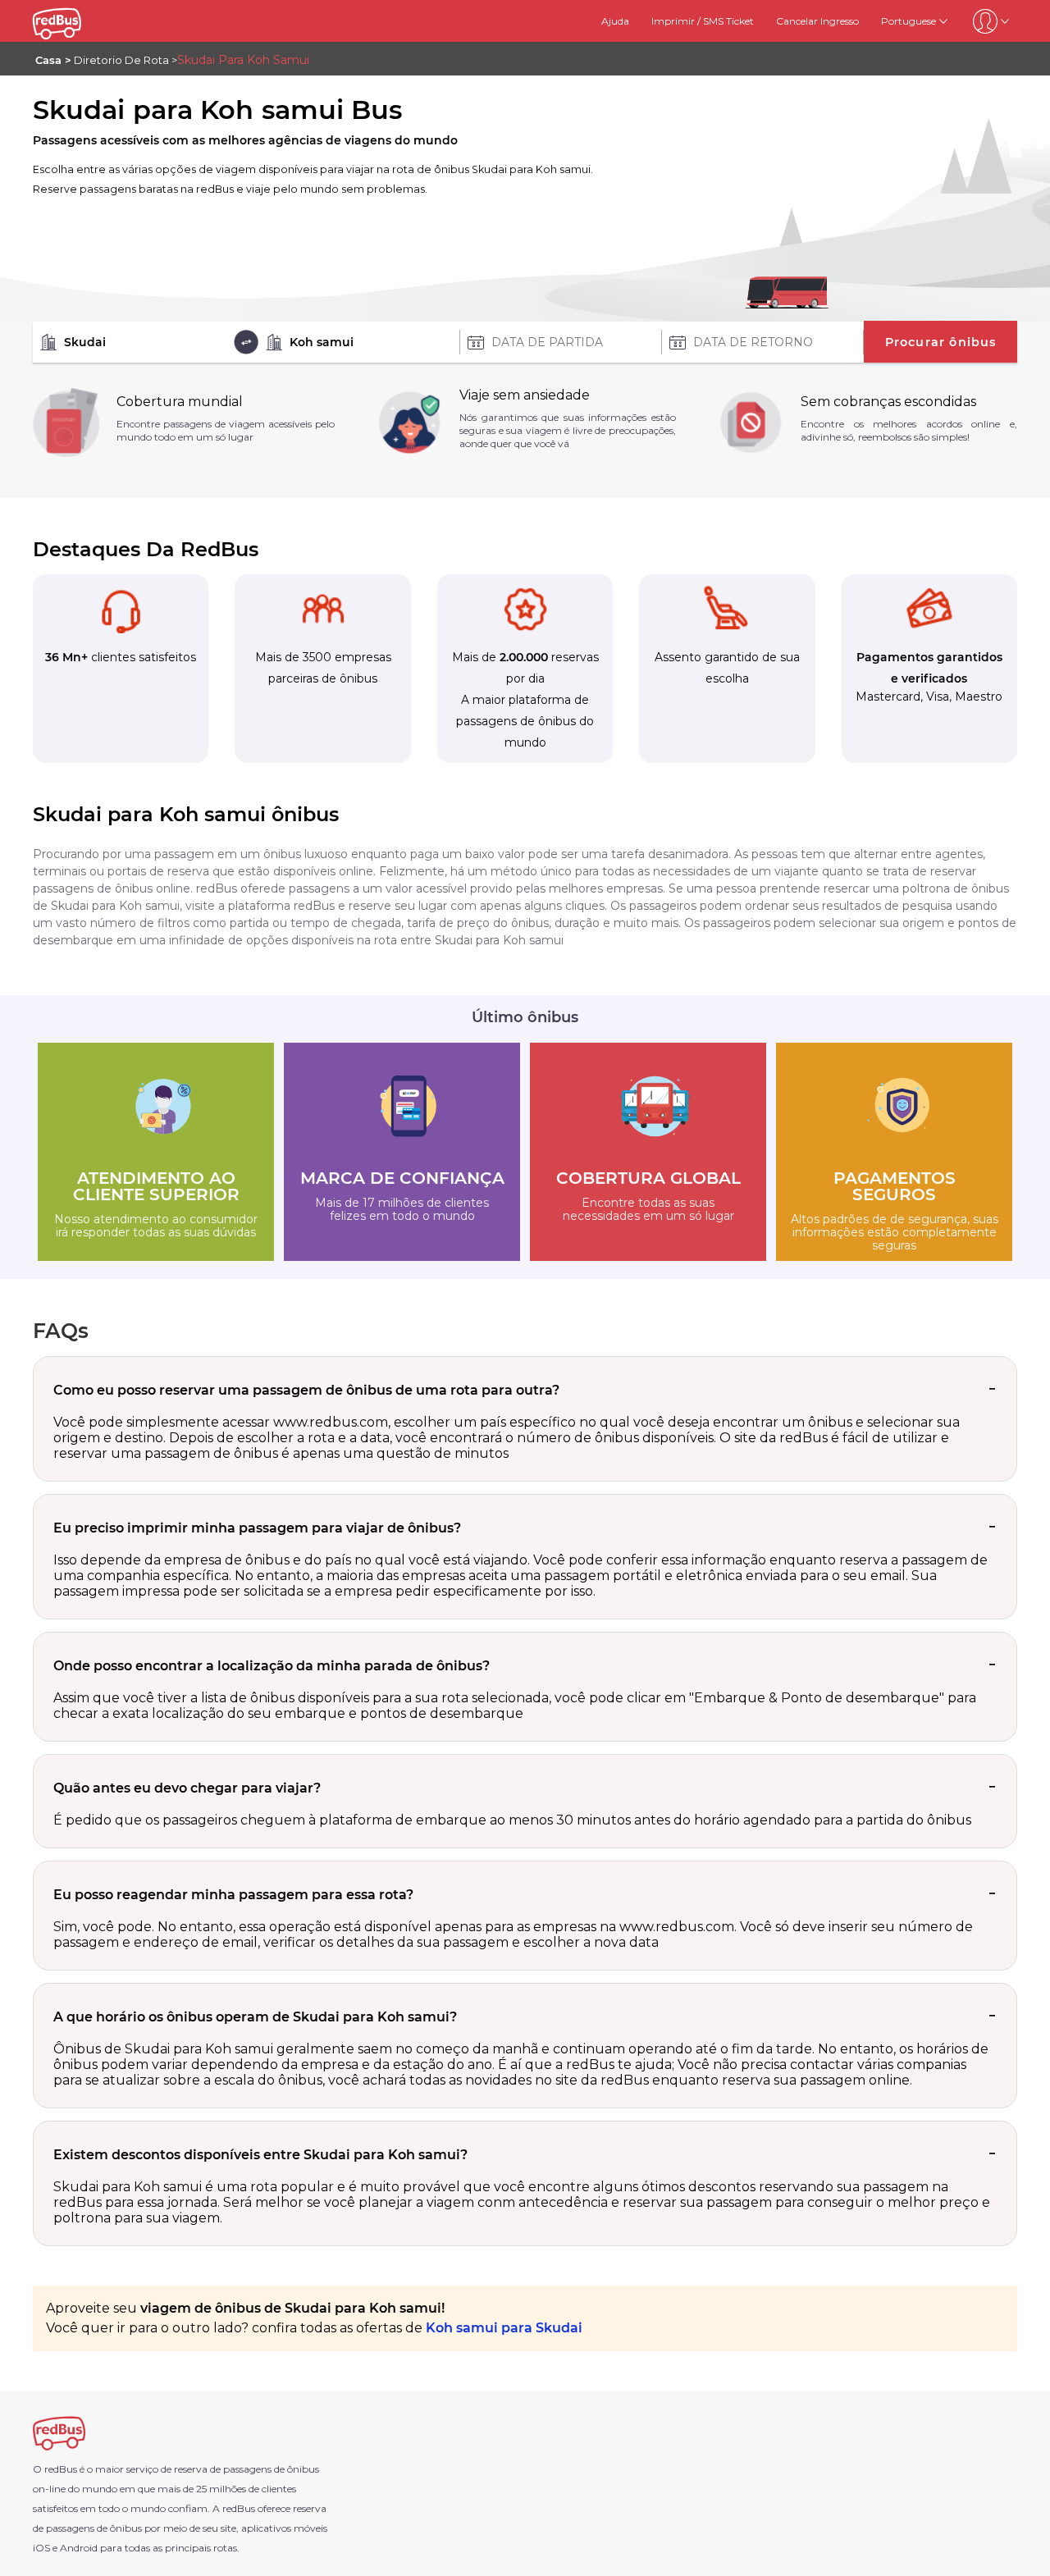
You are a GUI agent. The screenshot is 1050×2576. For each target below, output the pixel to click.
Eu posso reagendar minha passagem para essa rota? (233, 1895)
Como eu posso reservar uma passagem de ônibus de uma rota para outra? (306, 1390)
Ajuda (615, 21)
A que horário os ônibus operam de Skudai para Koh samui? (255, 2017)
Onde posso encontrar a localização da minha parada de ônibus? (272, 1666)
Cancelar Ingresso (817, 21)
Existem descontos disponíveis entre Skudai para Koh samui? (260, 2155)
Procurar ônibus (941, 342)
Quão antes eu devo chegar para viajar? (187, 1788)
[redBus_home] (77, 21)
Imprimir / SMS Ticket (703, 21)
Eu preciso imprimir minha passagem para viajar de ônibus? (257, 1528)
